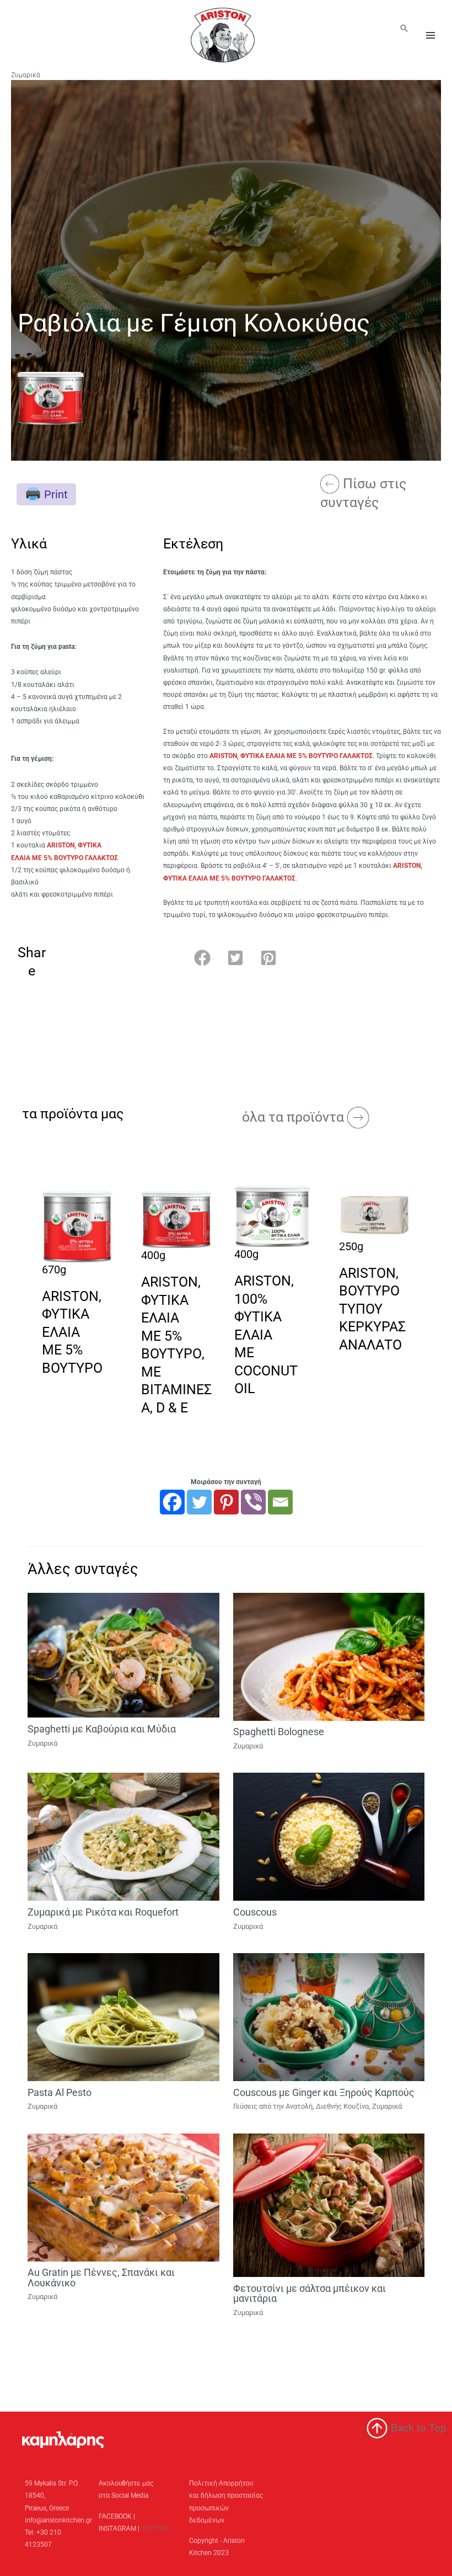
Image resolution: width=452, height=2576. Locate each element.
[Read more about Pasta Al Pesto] (123, 2017)
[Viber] (253, 1502)
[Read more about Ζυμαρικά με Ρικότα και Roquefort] (123, 1836)
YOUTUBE (155, 2529)
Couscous (255, 1912)
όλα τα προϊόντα (295, 1117)
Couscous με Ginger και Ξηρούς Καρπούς (324, 2092)
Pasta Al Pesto (60, 2092)
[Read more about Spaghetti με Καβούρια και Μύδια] (123, 1655)
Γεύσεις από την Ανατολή (273, 2106)
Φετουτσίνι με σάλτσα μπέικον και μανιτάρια (310, 2293)
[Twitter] (199, 1502)
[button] (404, 28)
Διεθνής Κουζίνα (342, 2106)
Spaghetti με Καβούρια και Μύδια (102, 1729)
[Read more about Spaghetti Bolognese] (329, 1656)
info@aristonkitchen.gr (58, 2520)
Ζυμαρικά (26, 75)
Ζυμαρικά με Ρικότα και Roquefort (103, 1912)
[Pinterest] (226, 1502)
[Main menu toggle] (431, 35)
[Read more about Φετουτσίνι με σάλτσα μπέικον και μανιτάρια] (329, 2205)
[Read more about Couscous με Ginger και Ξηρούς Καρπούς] (329, 2017)
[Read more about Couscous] (329, 1836)
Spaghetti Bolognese (279, 1732)
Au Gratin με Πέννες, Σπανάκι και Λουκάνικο (101, 2277)
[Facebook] (172, 1502)
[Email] (280, 1502)
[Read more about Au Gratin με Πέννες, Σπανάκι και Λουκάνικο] (123, 2197)
